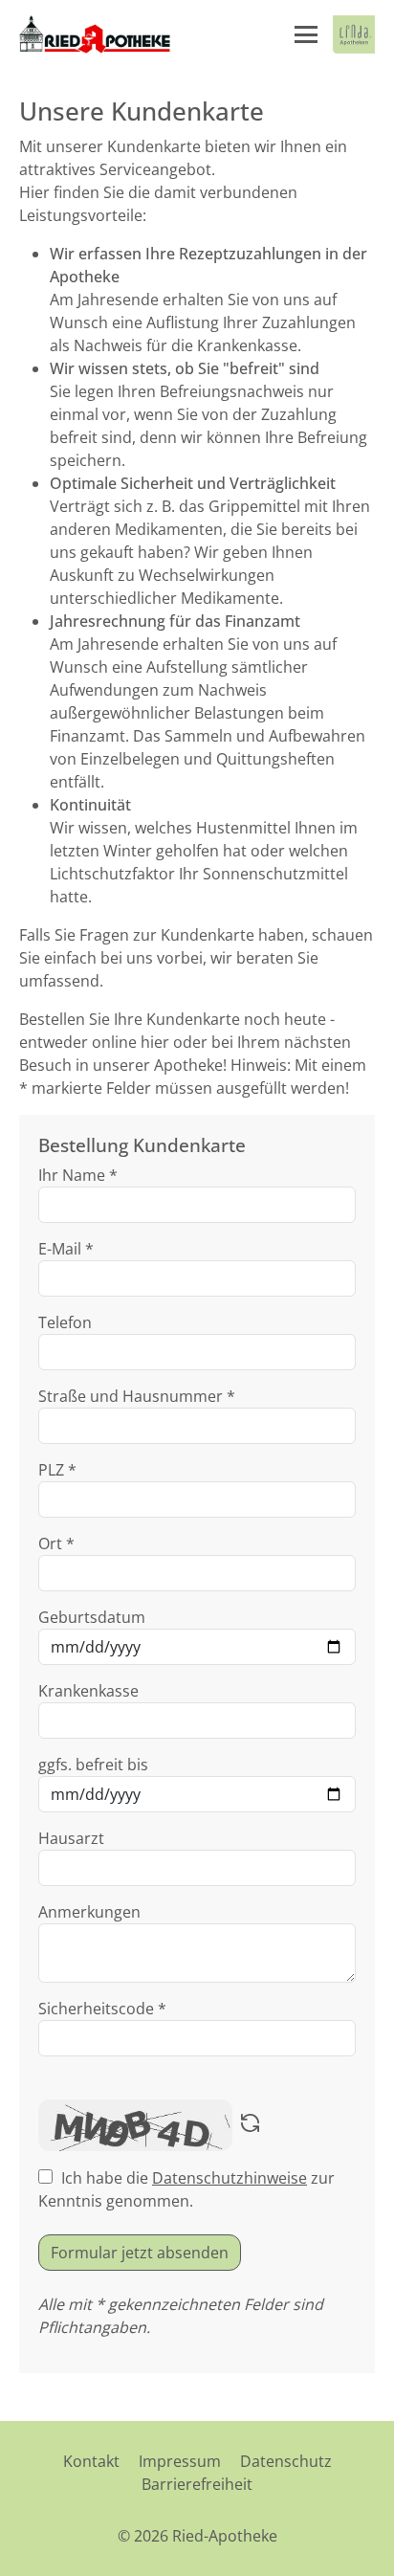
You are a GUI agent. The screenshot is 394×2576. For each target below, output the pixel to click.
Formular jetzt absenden (140, 2253)
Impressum (180, 2461)
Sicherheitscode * (102, 2009)
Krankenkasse (88, 1691)
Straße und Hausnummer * (137, 1396)
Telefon (65, 1322)
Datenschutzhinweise (230, 2178)
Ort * (56, 1543)
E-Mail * (66, 1249)
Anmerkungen (89, 1912)
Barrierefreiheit (197, 2484)
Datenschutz (286, 2461)
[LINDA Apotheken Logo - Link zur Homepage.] (354, 34)
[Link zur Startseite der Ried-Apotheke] (95, 34)
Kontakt (91, 2461)
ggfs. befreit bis (93, 1765)
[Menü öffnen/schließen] (306, 34)
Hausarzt (71, 1838)
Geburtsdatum (92, 1617)
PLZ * (57, 1470)
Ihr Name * (78, 1175)
